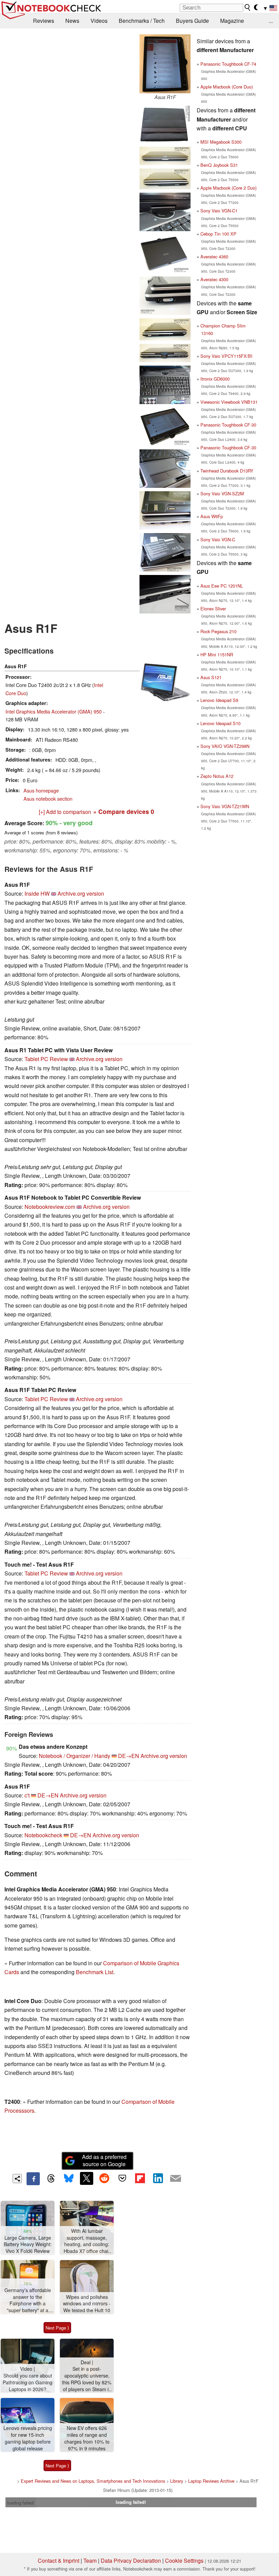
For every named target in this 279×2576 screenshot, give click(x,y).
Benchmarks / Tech (142, 21)
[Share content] (17, 2179)
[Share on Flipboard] (140, 2178)
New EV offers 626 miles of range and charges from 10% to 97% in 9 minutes (87, 2438)
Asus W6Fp (212, 516)
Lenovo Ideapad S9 (219, 700)
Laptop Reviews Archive (211, 2481)
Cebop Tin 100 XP (218, 234)
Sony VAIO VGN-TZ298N (225, 746)
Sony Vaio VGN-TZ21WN (225, 806)
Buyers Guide (192, 21)
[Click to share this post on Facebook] (33, 2179)
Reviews (44, 21)
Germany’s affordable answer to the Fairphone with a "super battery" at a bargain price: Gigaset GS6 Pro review (28, 2300)
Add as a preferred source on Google (104, 2160)
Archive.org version (81, 893)
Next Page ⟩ (57, 2328)
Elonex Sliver (213, 609)
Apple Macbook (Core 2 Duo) (228, 188)
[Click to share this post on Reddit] (104, 2178)
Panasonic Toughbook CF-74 (228, 64)
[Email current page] (176, 2179)
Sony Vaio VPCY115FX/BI (226, 356)
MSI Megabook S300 (221, 142)
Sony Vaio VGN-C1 (219, 211)
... (271, 21)
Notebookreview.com (50, 1207)
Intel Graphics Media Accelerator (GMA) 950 (54, 711)
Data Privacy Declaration (131, 2561)
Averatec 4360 (214, 257)
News (72, 21)
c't (27, 1795)
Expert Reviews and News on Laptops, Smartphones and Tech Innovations (93, 2481)
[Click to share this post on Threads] (51, 2179)
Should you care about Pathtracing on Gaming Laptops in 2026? (28, 2382)
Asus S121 (211, 677)
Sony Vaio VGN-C (218, 539)
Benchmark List (95, 1972)
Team (90, 2561)
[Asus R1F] (165, 64)
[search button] (248, 7)
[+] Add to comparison (65, 812)
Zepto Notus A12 (217, 776)
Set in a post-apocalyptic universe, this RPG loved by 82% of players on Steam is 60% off (87, 2379)
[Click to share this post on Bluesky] (69, 2179)
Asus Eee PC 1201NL (222, 586)
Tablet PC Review (46, 1059)
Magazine (232, 21)
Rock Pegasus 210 (218, 631)
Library (177, 2481)
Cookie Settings (184, 2561)
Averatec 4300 (214, 279)
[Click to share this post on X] (86, 2178)
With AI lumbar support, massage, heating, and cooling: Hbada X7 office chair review (87, 2241)
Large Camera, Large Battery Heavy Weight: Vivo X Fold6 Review (28, 2244)
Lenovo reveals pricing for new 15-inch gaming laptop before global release (28, 2438)
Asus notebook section (48, 798)
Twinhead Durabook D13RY (227, 471)
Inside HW (37, 893)
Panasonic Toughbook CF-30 (228, 425)
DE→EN (129, 1756)
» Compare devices (124, 811)
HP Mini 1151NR (217, 654)
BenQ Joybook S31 (219, 165)
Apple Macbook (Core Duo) (227, 87)
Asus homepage (41, 790)
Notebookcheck (43, 1835)
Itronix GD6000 (215, 379)
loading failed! (21, 2503)
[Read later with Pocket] (122, 2178)
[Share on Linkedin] (158, 2178)
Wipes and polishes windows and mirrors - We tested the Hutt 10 (87, 2304)
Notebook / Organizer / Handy (75, 1756)
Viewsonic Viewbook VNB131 (229, 402)
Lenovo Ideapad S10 (220, 723)
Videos (99, 21)
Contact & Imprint (59, 2561)
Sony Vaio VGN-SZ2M (222, 493)
